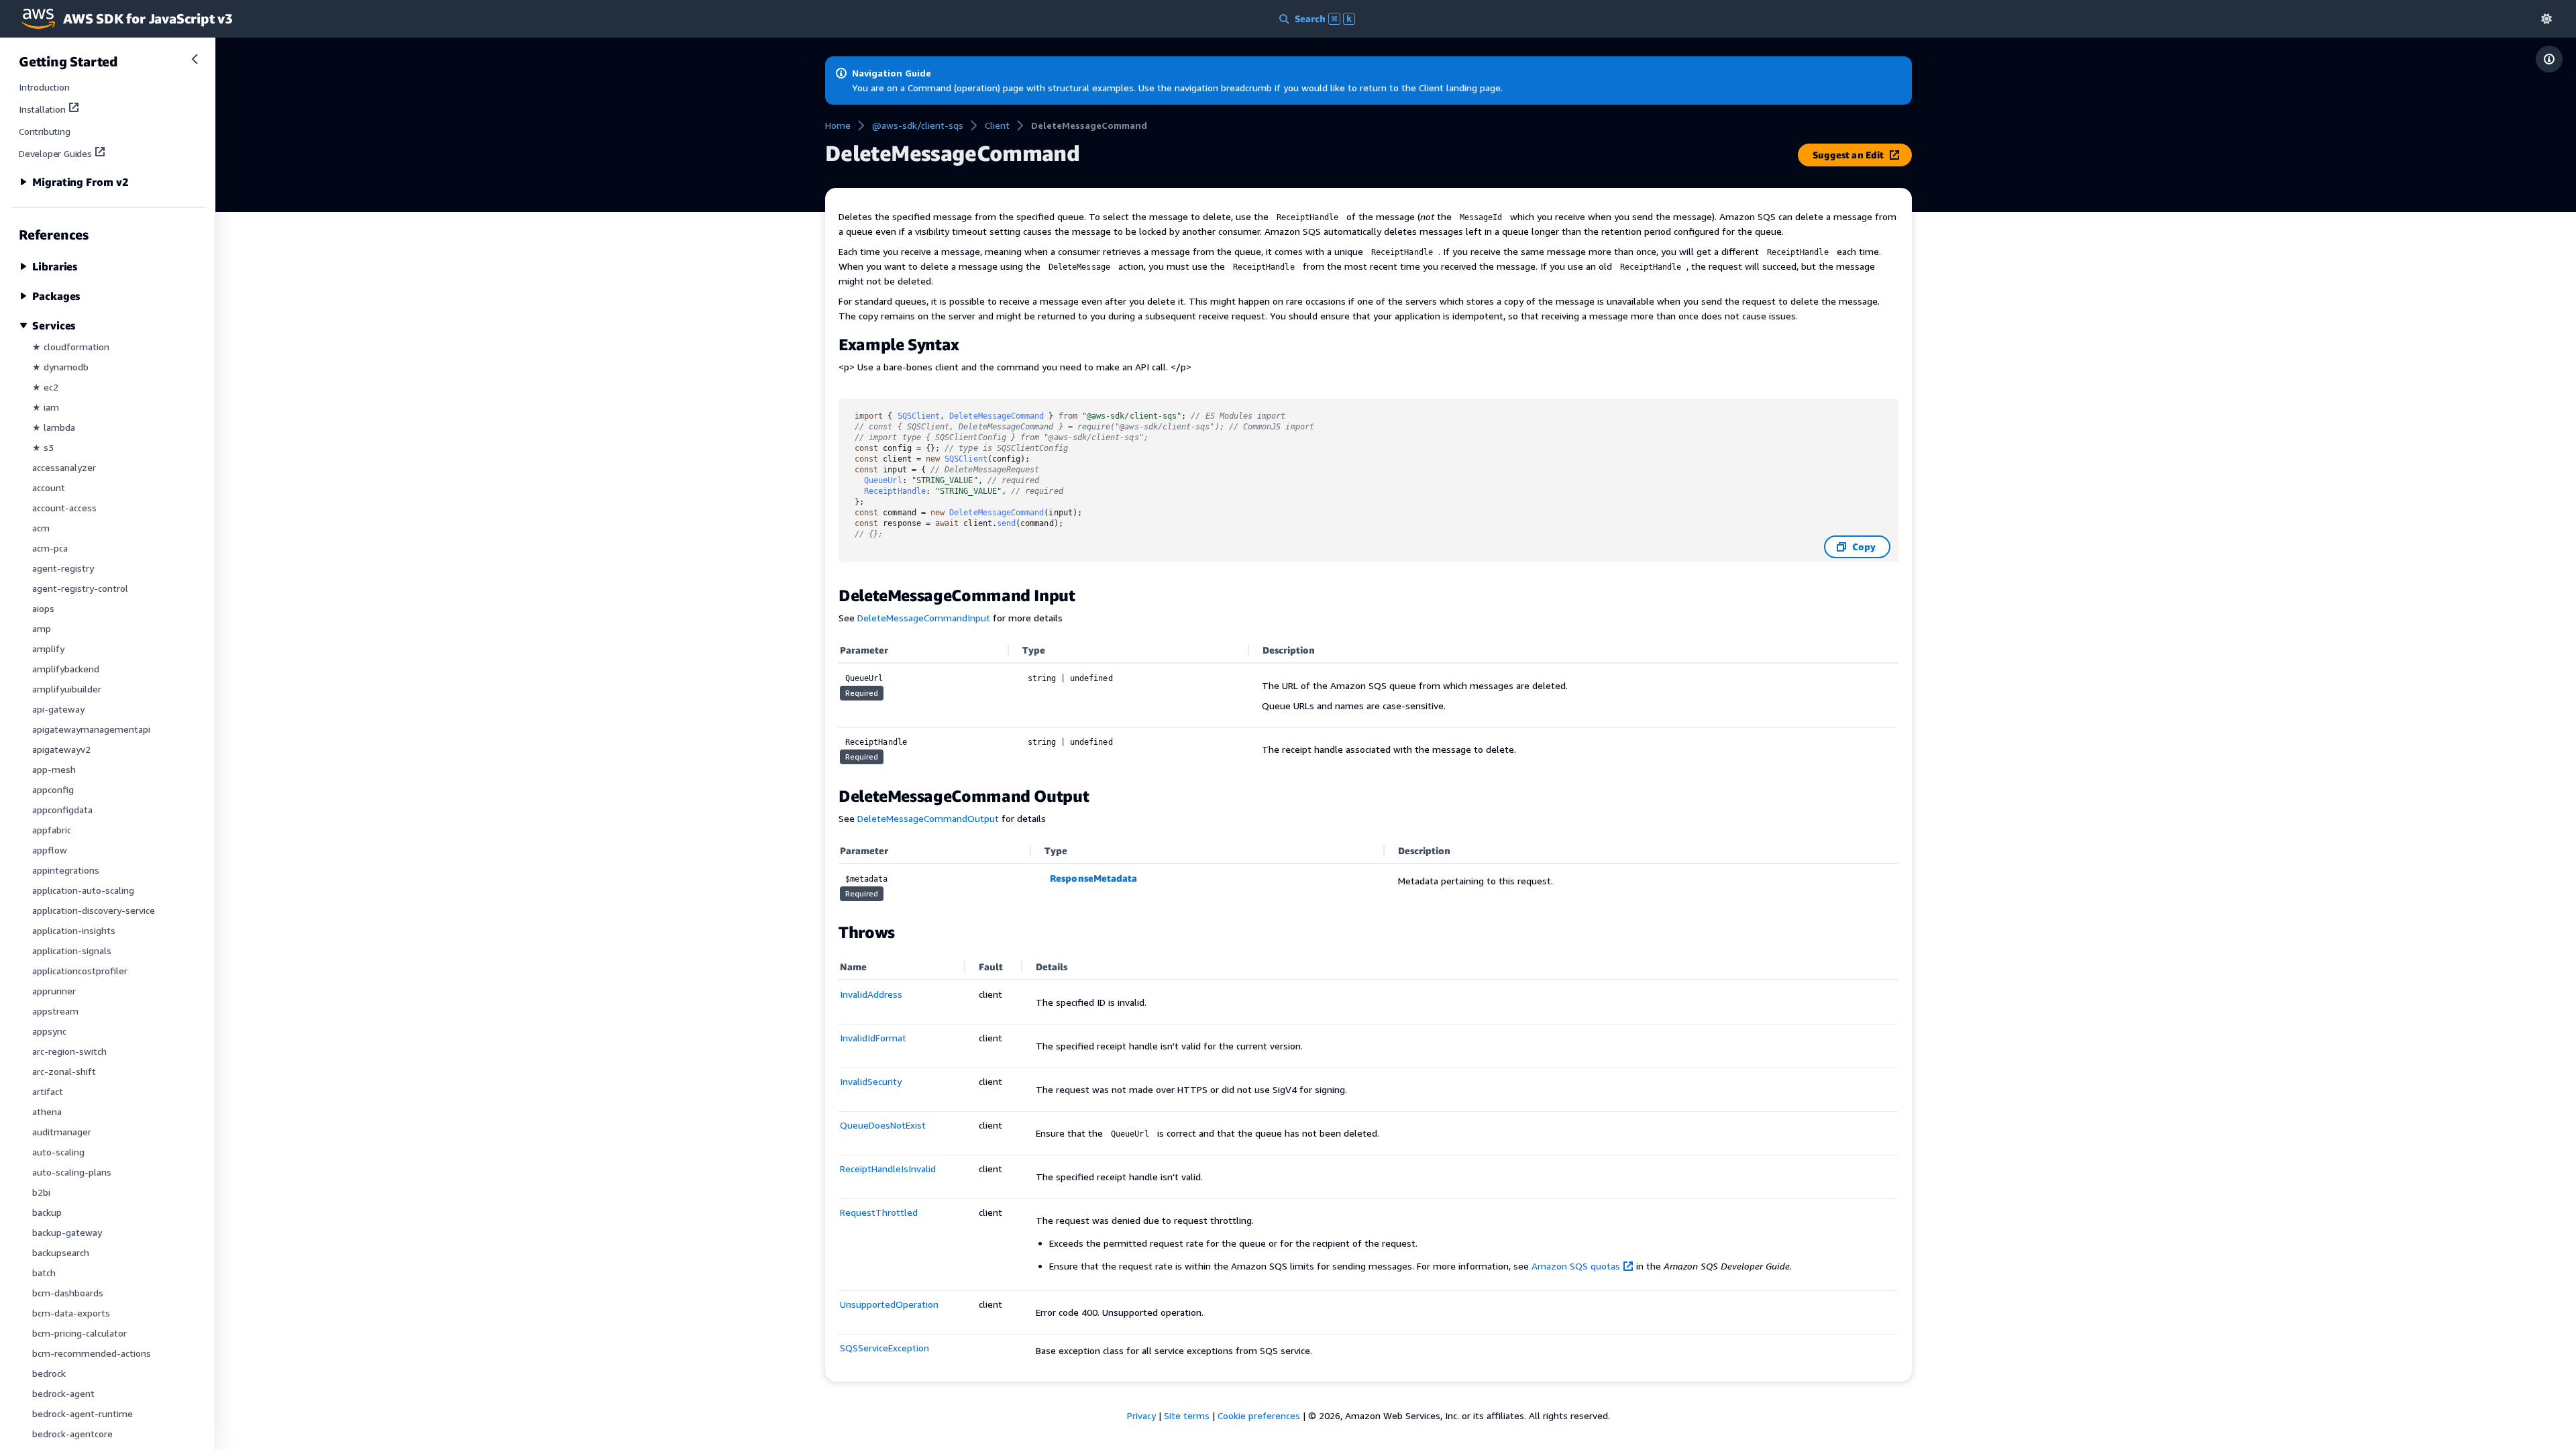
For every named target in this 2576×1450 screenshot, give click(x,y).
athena (47, 1111)
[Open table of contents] (2549, 59)
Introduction (44, 87)
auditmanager (62, 1132)
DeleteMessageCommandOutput (928, 818)
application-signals (72, 950)
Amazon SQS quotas (1576, 1266)
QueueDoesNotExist (883, 1125)
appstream (55, 1011)
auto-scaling (58, 1152)
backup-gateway (67, 1232)
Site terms (1187, 1415)
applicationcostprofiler (80, 971)
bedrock (49, 1373)
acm (41, 528)
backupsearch (61, 1252)
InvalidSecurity (871, 1081)
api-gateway (58, 709)
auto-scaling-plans (72, 1172)
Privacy (1141, 1415)
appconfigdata (62, 810)
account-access (64, 508)
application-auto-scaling (83, 890)
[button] (2546, 18)
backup (47, 1212)
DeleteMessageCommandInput (924, 618)
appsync (49, 1031)
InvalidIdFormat (873, 1038)
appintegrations (66, 870)
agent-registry (63, 568)
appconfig (53, 789)
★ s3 (43, 447)
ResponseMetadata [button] (1093, 878)
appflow (50, 850)
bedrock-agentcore (72, 1434)
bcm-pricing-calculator (79, 1333)
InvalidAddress (871, 994)
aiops (43, 608)
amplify (48, 649)
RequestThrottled (879, 1212)
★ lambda (54, 427)
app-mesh (54, 769)
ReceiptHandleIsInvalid (888, 1169)
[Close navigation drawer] (195, 59)
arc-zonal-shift (64, 1071)
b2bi (41, 1192)
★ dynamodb (60, 367)
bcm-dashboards (68, 1293)
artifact (48, 1091)
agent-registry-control (80, 588)
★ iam (46, 407)
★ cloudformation (71, 347)
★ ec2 (45, 387)
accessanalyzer (64, 467)
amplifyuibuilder (67, 689)
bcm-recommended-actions (92, 1353)
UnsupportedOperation (889, 1304)
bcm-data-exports (71, 1313)
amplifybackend (66, 669)
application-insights (74, 930)
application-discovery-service (94, 910)
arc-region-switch (69, 1051)
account (49, 487)
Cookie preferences (1259, 1415)
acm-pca (50, 548)
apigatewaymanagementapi (91, 729)
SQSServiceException (884, 1348)
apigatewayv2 (61, 749)
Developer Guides (55, 153)
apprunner (54, 991)
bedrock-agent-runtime (83, 1413)
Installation (42, 109)
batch (44, 1273)
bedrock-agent (63, 1393)
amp (42, 628)
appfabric (52, 830)
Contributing (45, 131)
